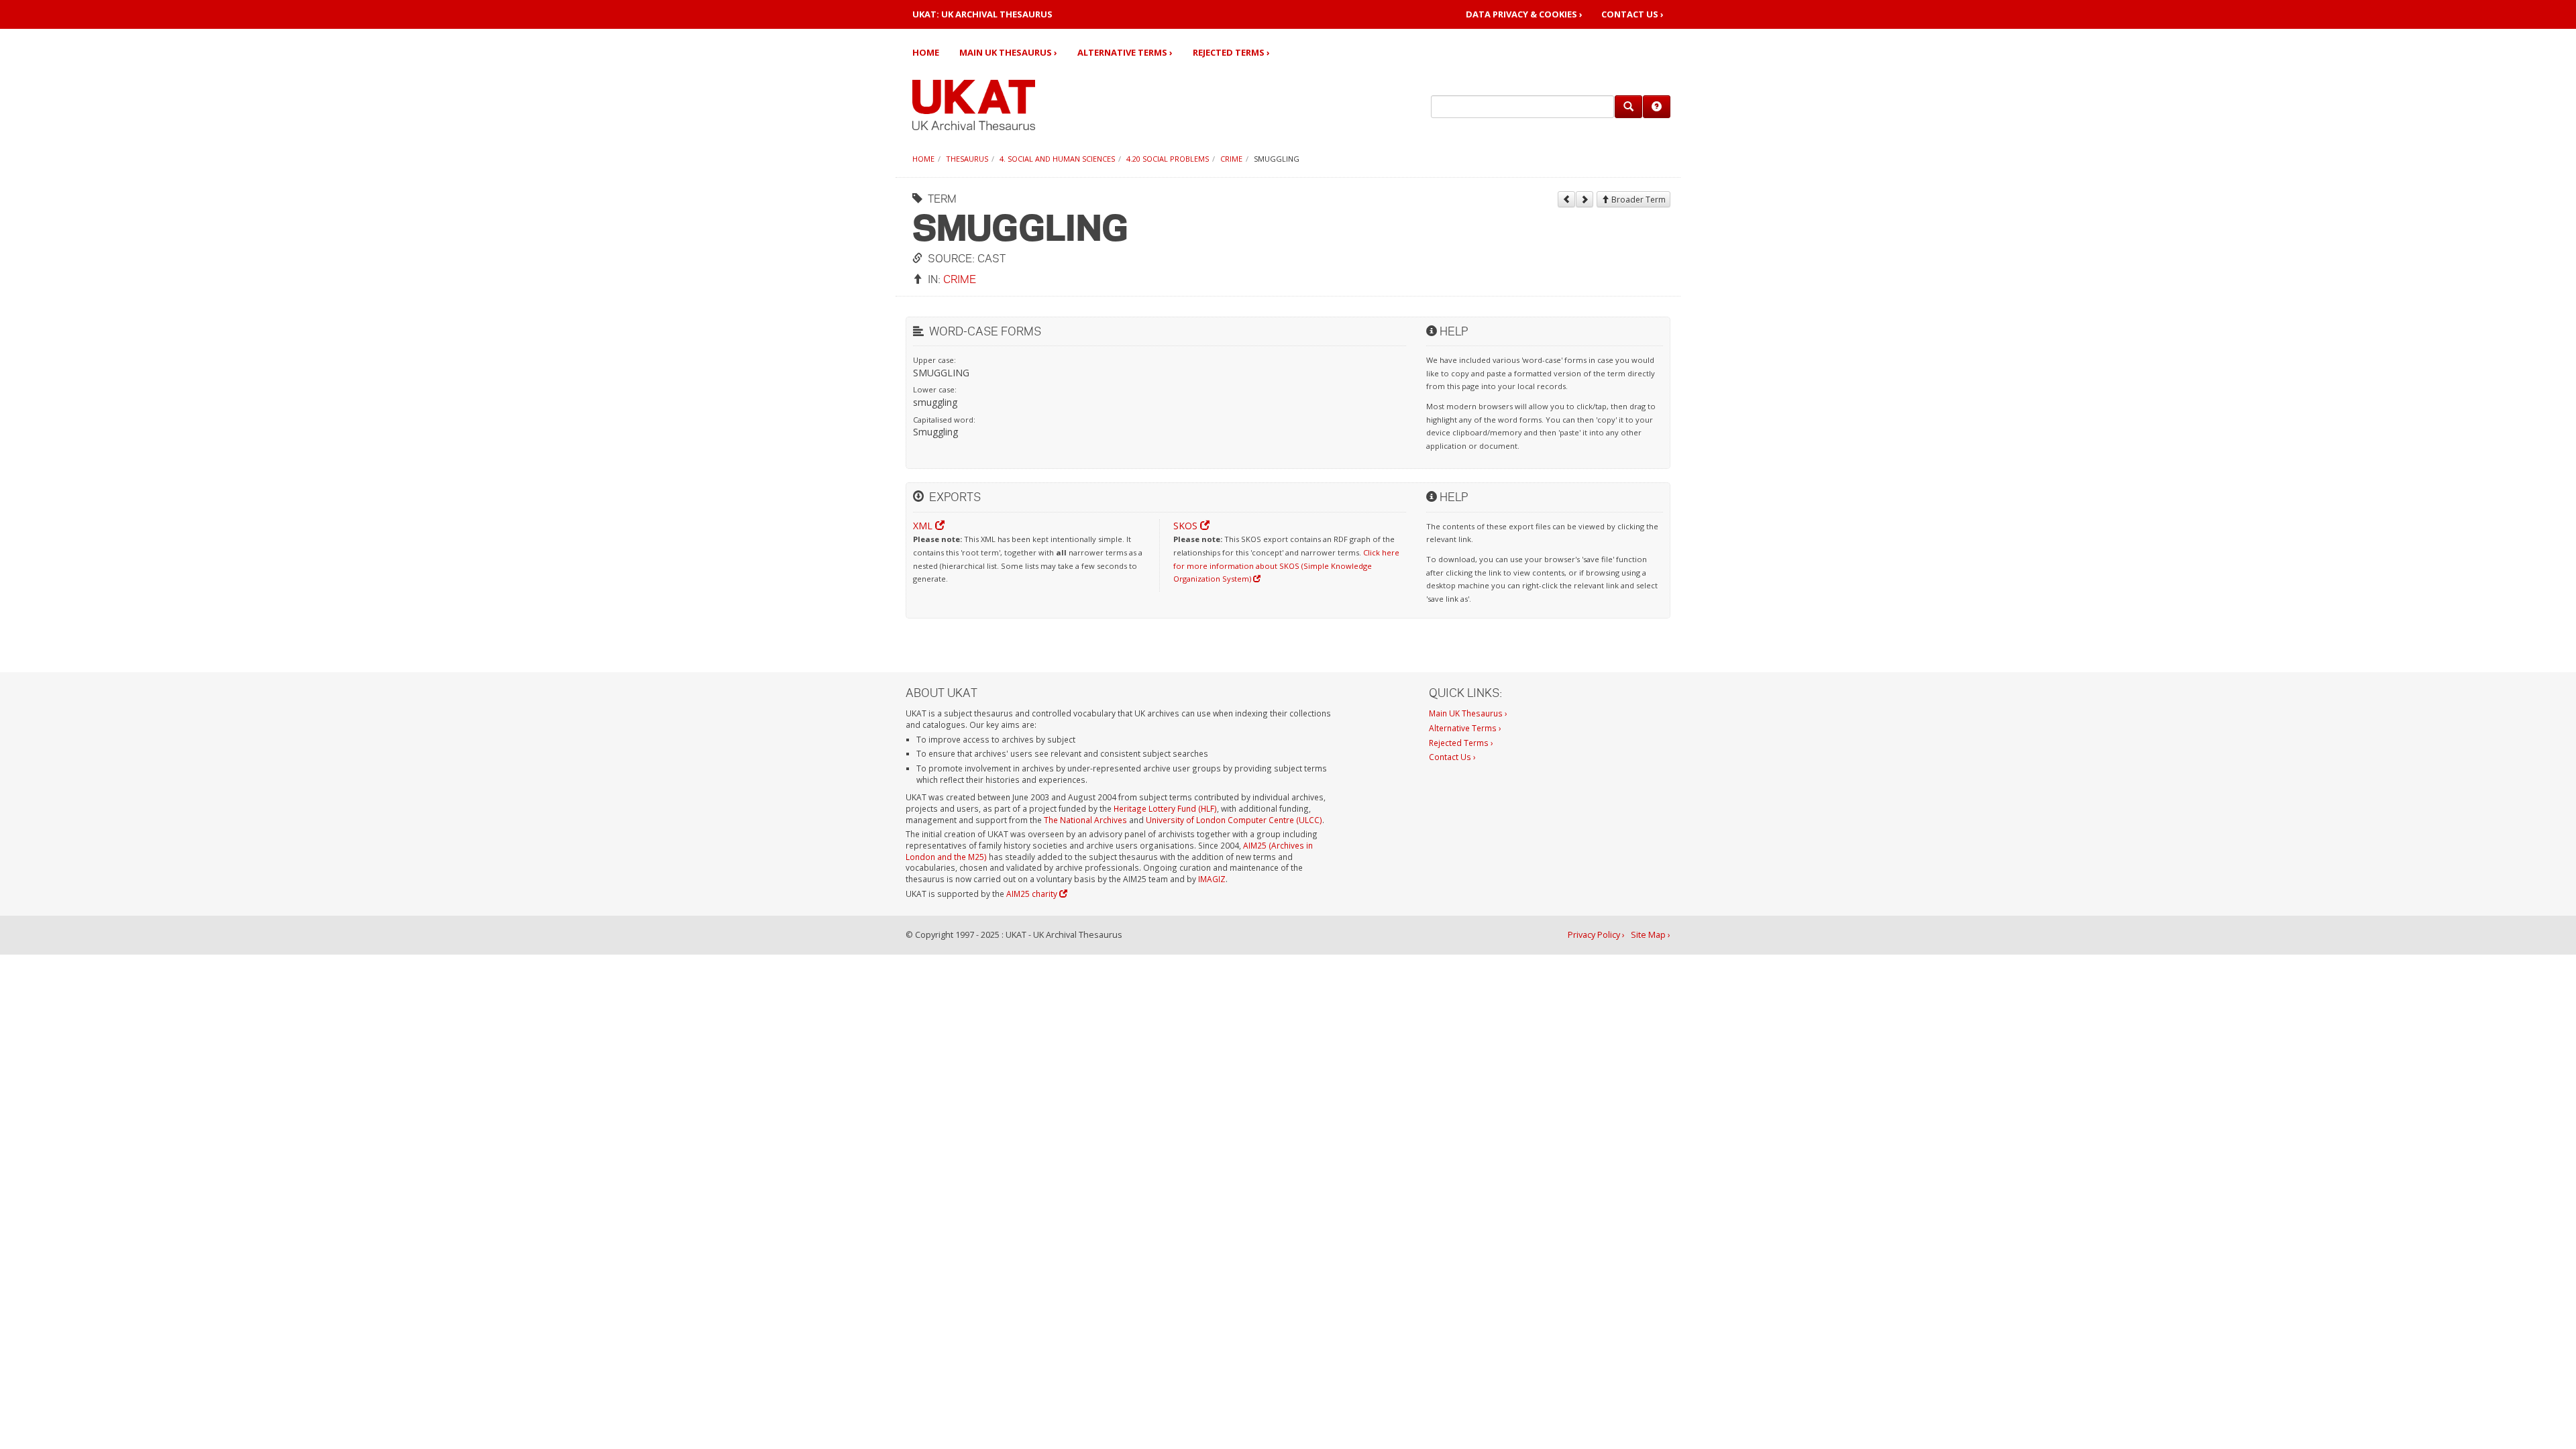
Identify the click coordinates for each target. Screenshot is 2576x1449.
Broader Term (1638, 200)
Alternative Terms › (1125, 52)
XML (924, 526)
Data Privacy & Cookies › (1524, 14)
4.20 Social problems (1168, 159)
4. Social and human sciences (1057, 159)
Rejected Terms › (1231, 52)
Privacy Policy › (1596, 935)
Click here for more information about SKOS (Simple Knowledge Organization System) (1286, 566)
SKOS (1187, 526)
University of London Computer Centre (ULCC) (1234, 820)
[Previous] (1566, 199)
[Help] (1657, 107)
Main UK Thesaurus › (1008, 52)
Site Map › (1651, 935)
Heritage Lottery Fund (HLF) (1165, 808)
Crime (1231, 159)
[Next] (1585, 199)
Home (926, 52)
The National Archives (1085, 820)
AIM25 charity (1033, 894)
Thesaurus (967, 159)
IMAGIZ (1212, 879)
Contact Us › (1632, 14)
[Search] (1628, 107)
